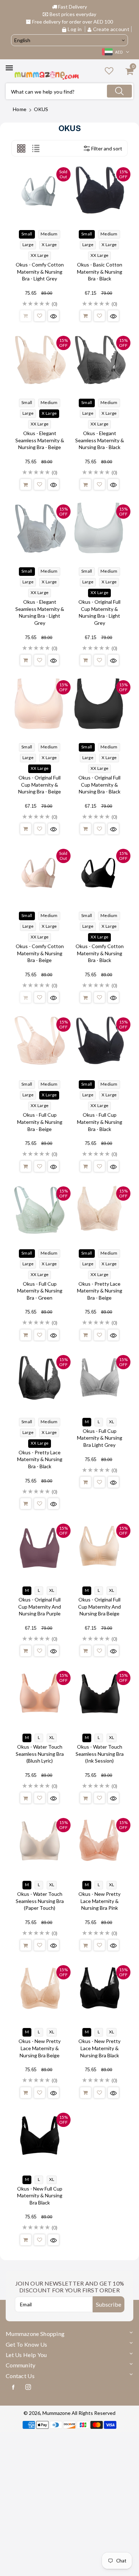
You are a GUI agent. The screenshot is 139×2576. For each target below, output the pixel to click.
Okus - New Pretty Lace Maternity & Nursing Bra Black (99, 2048)
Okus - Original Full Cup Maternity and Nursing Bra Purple (40, 1606)
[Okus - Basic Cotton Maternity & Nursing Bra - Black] (99, 190)
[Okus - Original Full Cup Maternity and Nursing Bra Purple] (40, 1546)
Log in (75, 29)
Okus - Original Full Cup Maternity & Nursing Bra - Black (99, 784)
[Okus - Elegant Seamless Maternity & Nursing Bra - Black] (99, 359)
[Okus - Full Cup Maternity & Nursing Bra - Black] (99, 1040)
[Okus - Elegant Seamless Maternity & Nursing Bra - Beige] (40, 359)
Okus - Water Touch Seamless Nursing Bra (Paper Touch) (40, 1901)
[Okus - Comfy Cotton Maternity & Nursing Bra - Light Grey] (40, 190)
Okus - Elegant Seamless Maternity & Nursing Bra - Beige (40, 440)
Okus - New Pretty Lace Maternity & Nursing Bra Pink (99, 1901)
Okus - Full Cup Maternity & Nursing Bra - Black (100, 1122)
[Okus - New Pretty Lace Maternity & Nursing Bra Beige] (40, 1988)
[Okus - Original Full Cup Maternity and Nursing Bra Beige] (99, 1546)
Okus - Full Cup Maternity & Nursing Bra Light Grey (100, 1438)
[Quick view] (53, 316)
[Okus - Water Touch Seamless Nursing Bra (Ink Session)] (99, 1694)
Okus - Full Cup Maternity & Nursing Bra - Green (40, 1291)
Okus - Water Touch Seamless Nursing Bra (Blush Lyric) (40, 1754)
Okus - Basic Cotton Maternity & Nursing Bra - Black (100, 271)
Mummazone (56, 2413)
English (22, 40)
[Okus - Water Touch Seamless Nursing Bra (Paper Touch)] (40, 1841)
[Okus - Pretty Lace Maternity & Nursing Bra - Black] (40, 1378)
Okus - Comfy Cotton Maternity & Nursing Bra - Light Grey (40, 271)
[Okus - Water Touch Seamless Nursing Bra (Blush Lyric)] (40, 1694)
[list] (36, 148)
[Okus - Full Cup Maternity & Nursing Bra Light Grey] (99, 1378)
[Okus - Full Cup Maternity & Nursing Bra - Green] (40, 1209)
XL (112, 1422)
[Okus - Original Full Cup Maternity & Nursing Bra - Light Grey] (99, 527)
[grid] (21, 148)
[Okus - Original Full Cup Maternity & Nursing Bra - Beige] (40, 703)
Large (28, 245)
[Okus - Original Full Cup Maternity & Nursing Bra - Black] (99, 703)
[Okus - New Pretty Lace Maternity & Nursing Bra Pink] (99, 1841)
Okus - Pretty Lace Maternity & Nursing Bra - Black (40, 1459)
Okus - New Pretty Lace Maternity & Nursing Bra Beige (40, 2048)
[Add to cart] (26, 316)
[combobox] (69, 91)
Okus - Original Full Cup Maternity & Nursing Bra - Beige (40, 784)
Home (20, 109)
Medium (49, 234)
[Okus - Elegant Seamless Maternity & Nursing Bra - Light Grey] (40, 527)
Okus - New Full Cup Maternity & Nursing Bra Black (40, 2196)
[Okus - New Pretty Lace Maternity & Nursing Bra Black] (99, 1988)
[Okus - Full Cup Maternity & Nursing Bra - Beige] (40, 1040)
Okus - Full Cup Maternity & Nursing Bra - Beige (40, 1122)
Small (27, 234)
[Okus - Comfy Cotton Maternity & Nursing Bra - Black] (99, 872)
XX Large (40, 255)
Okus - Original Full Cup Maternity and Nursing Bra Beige (99, 1606)
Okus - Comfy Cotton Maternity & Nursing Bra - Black (100, 953)
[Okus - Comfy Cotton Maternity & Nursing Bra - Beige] (40, 872)
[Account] (109, 71)
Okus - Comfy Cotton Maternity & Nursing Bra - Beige (40, 953)
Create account (111, 29)
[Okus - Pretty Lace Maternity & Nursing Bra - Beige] (99, 1209)
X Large (49, 245)
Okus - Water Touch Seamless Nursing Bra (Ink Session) (100, 1754)
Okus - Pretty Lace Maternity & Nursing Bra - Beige (100, 1291)
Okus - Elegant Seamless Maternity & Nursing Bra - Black (100, 440)
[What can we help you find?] (119, 91)
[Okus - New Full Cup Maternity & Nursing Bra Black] (40, 2136)
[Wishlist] (40, 316)
